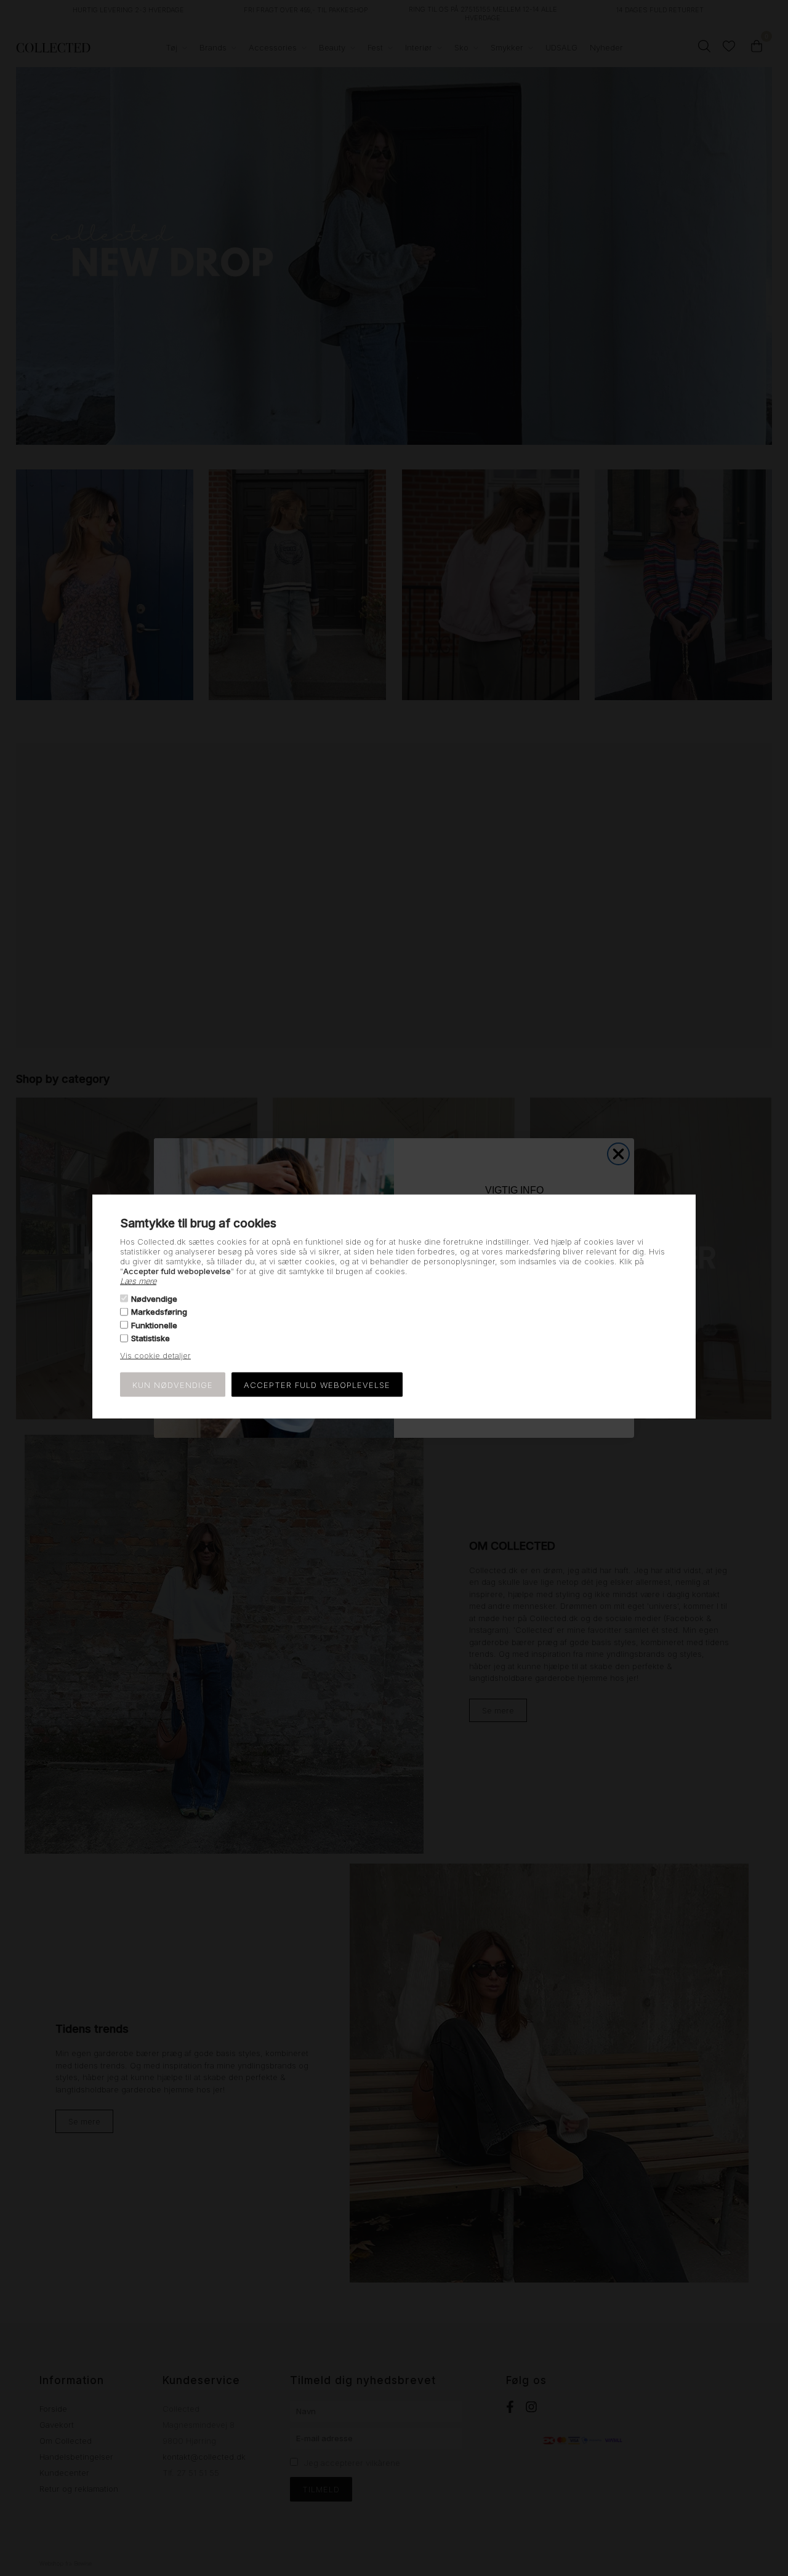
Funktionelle (154, 1325)
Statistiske (151, 1338)
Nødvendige (154, 1299)
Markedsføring (159, 1312)
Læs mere (138, 1280)
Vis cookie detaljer (155, 1355)
